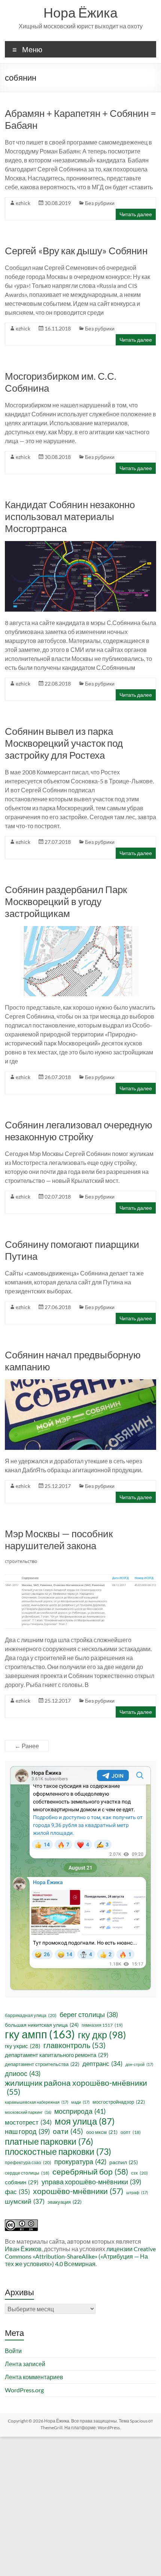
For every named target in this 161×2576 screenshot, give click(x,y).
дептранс (102, 2064)
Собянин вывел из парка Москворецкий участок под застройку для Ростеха (64, 743)
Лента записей (25, 2364)
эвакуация (65, 2202)
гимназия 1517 (102, 2025)
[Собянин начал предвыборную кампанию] (80, 1383)
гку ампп (40, 2034)
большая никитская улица (42, 2025)
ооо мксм (102, 2132)
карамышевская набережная (37, 2102)
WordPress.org (24, 2390)
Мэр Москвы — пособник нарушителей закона (59, 1539)
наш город (27, 2131)
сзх (139, 2173)
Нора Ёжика (80, 12)
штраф (137, 2192)
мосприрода (80, 2111)
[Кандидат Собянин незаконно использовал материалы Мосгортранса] (80, 545)
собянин (22, 2182)
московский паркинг (28, 2112)
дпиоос (23, 2073)
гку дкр (102, 2035)
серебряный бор (90, 2172)
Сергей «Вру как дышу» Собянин (76, 251)
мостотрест (28, 2122)
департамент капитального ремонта (57, 2055)
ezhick (23, 203)
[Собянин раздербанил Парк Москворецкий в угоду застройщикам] (80, 930)
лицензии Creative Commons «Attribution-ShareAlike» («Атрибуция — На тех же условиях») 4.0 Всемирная (80, 2256)
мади (80, 2102)
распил (124, 2162)
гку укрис (23, 2046)
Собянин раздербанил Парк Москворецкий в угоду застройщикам (66, 901)
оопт (131, 2132)
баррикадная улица (31, 2015)
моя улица (85, 2121)
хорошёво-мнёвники (78, 2191)
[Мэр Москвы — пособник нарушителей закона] (80, 1562)
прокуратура (80, 2162)
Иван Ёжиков (23, 2249)
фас (17, 2192)
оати (68, 2131)
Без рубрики (100, 203)
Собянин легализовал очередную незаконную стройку (79, 1131)
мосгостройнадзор (119, 2102)
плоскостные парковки (58, 2151)
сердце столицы (27, 2173)
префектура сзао (28, 2162)
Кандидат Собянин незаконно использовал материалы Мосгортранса (70, 516)
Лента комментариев (34, 2377)
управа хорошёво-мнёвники (91, 2182)
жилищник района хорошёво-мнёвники (76, 2087)
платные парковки (49, 2141)
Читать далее (136, 214)
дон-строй (139, 2064)
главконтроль (75, 2045)
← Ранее (27, 1746)
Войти (13, 2351)
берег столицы (89, 2015)
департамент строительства (42, 2064)
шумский (25, 2201)
